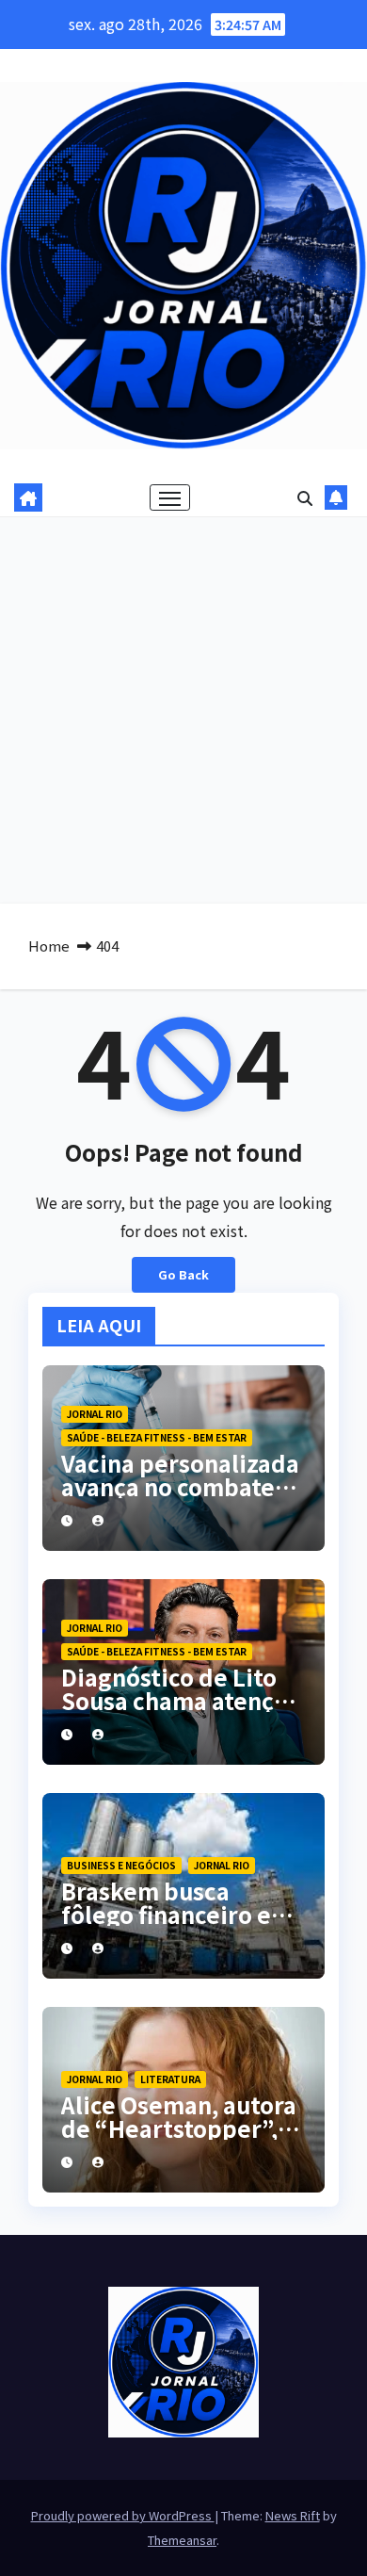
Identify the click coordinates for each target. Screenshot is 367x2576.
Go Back (183, 1274)
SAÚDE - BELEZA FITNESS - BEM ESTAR (157, 1437)
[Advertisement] (183, 710)
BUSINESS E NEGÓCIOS (121, 1865)
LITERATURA (170, 2079)
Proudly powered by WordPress (123, 2515)
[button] (305, 497)
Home (49, 946)
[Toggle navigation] (170, 497)
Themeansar (182, 2540)
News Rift (293, 2515)
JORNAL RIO (95, 1414)
